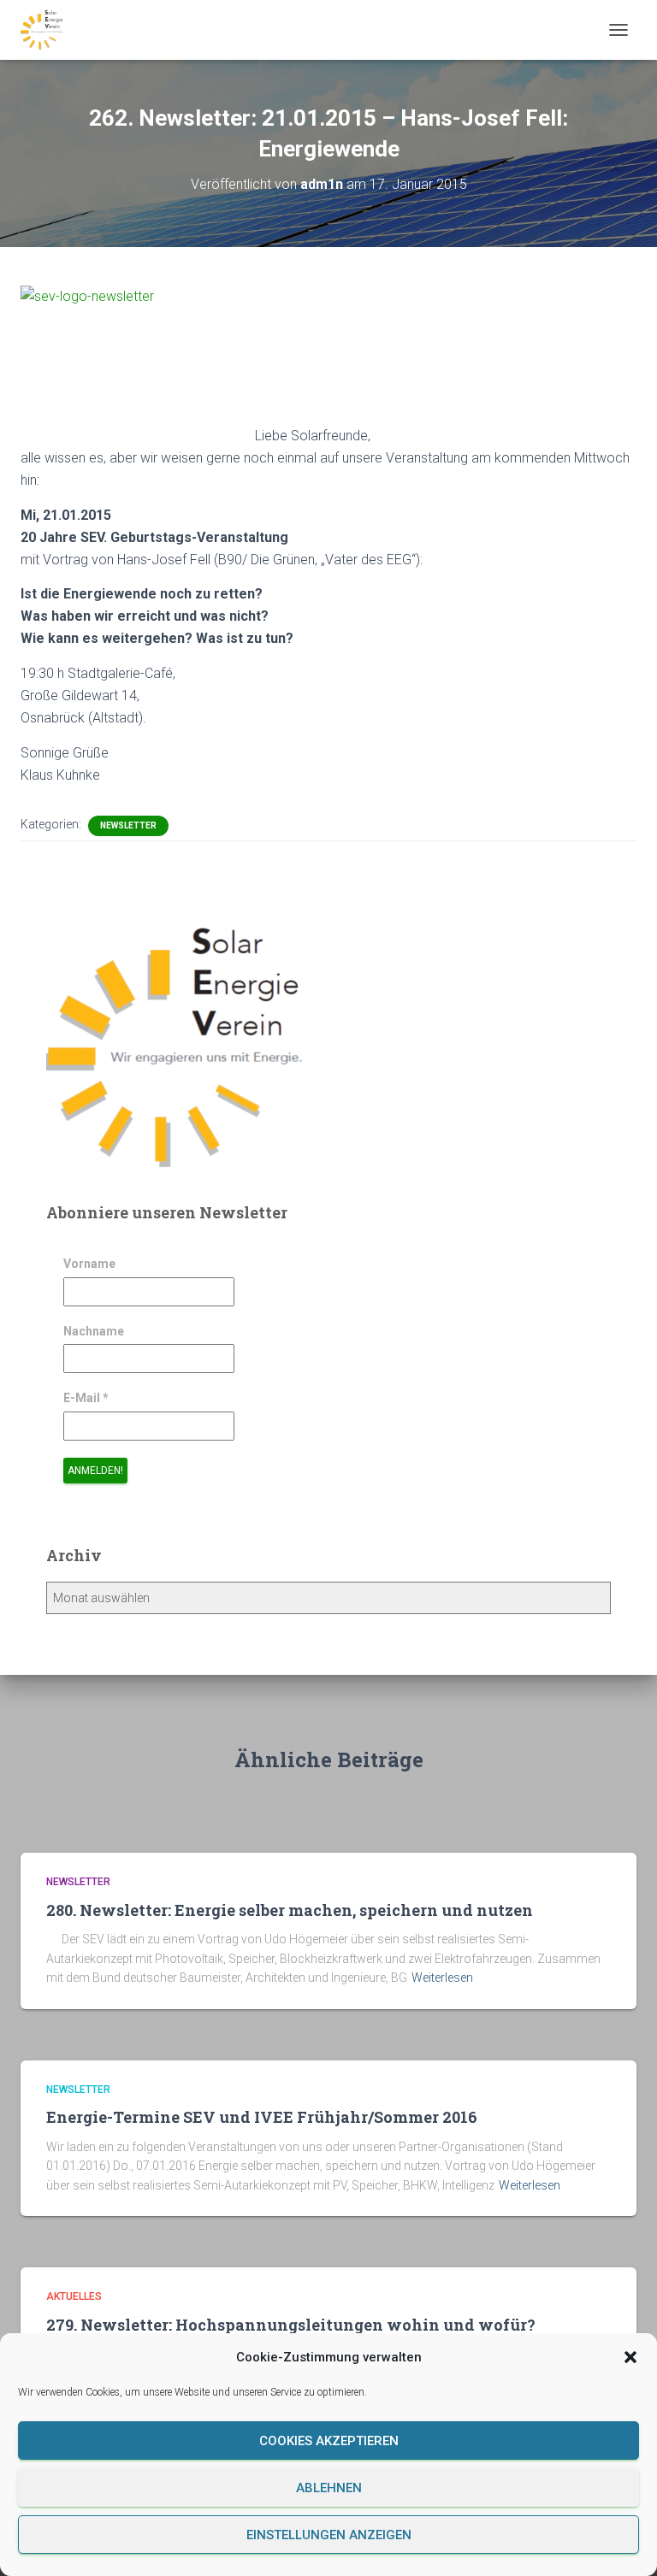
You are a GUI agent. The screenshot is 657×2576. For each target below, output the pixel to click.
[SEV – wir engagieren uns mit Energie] (48, 30)
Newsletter (128, 825)
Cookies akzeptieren (329, 2441)
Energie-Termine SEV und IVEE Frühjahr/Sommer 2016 (262, 2117)
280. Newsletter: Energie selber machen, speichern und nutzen (290, 1910)
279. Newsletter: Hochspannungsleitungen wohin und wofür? (291, 2325)
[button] (630, 2357)
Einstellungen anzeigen (329, 2535)
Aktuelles (74, 2296)
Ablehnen (329, 2488)
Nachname (94, 1331)
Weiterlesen (442, 1978)
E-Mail (86, 1398)
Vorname (89, 1264)
